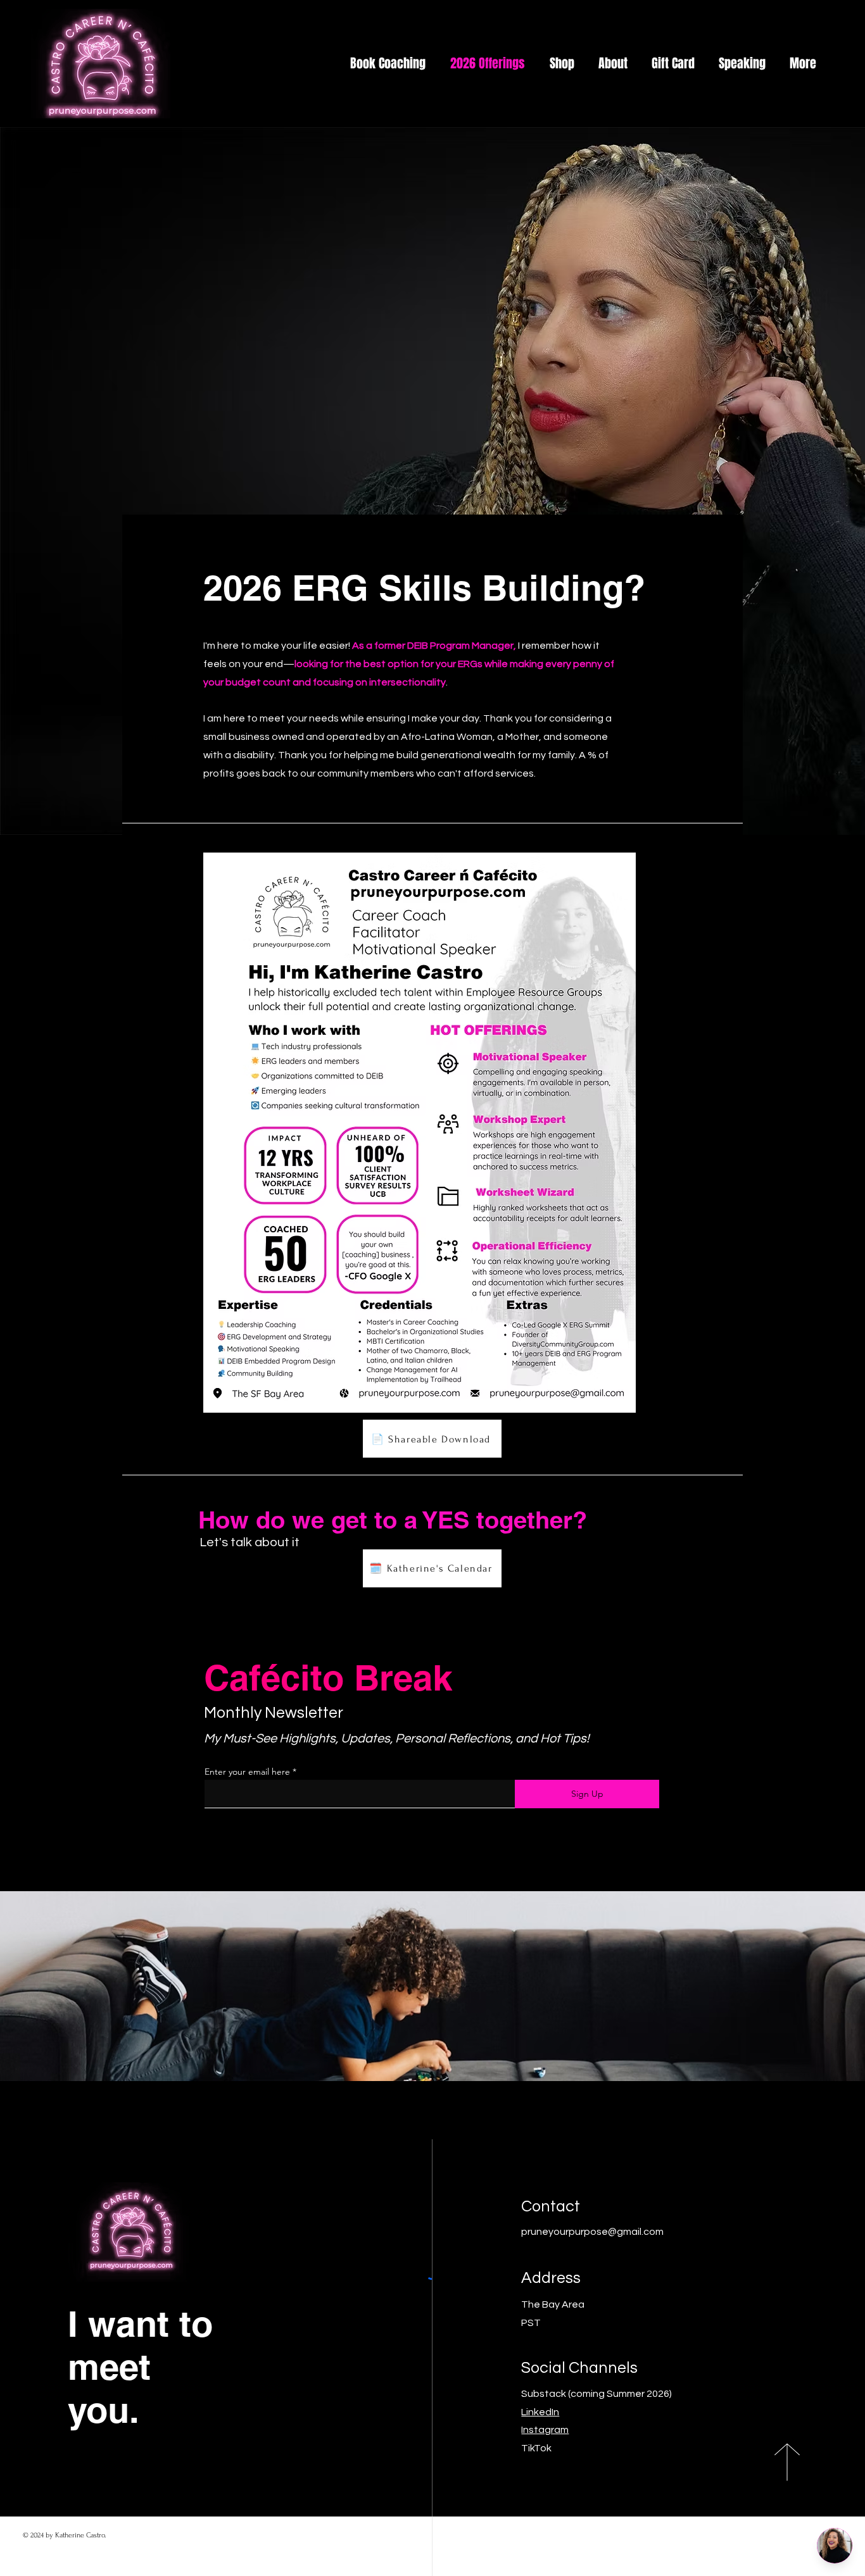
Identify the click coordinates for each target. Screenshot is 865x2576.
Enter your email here (247, 1772)
